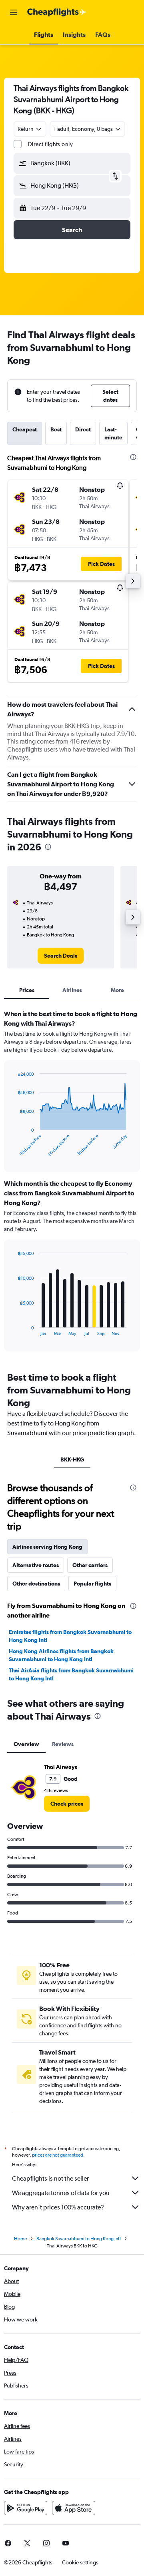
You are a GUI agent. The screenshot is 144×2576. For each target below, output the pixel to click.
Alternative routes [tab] (36, 1565)
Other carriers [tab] (90, 1565)
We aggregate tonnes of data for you (61, 2193)
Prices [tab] (27, 990)
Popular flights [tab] (92, 1584)
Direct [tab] (83, 429)
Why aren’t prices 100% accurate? (58, 2207)
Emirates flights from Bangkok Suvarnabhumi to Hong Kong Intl (70, 1636)
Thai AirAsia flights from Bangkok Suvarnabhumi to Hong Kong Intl (71, 1674)
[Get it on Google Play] (26, 2508)
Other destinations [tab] (36, 1584)
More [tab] (117, 990)
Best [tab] (56, 429)
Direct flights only (50, 144)
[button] (14, 12)
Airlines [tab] (72, 990)
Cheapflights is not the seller (50, 2178)
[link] (61, 956)
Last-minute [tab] (113, 433)
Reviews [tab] (63, 1744)
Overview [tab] (26, 1744)
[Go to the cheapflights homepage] (57, 12)
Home (20, 2239)
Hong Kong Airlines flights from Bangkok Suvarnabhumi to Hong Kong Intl (61, 1655)
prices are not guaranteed (58, 2155)
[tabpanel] (72, 1183)
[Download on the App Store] (74, 2508)
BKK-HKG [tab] (72, 1459)
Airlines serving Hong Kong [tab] (47, 1547)
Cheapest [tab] (25, 429)
